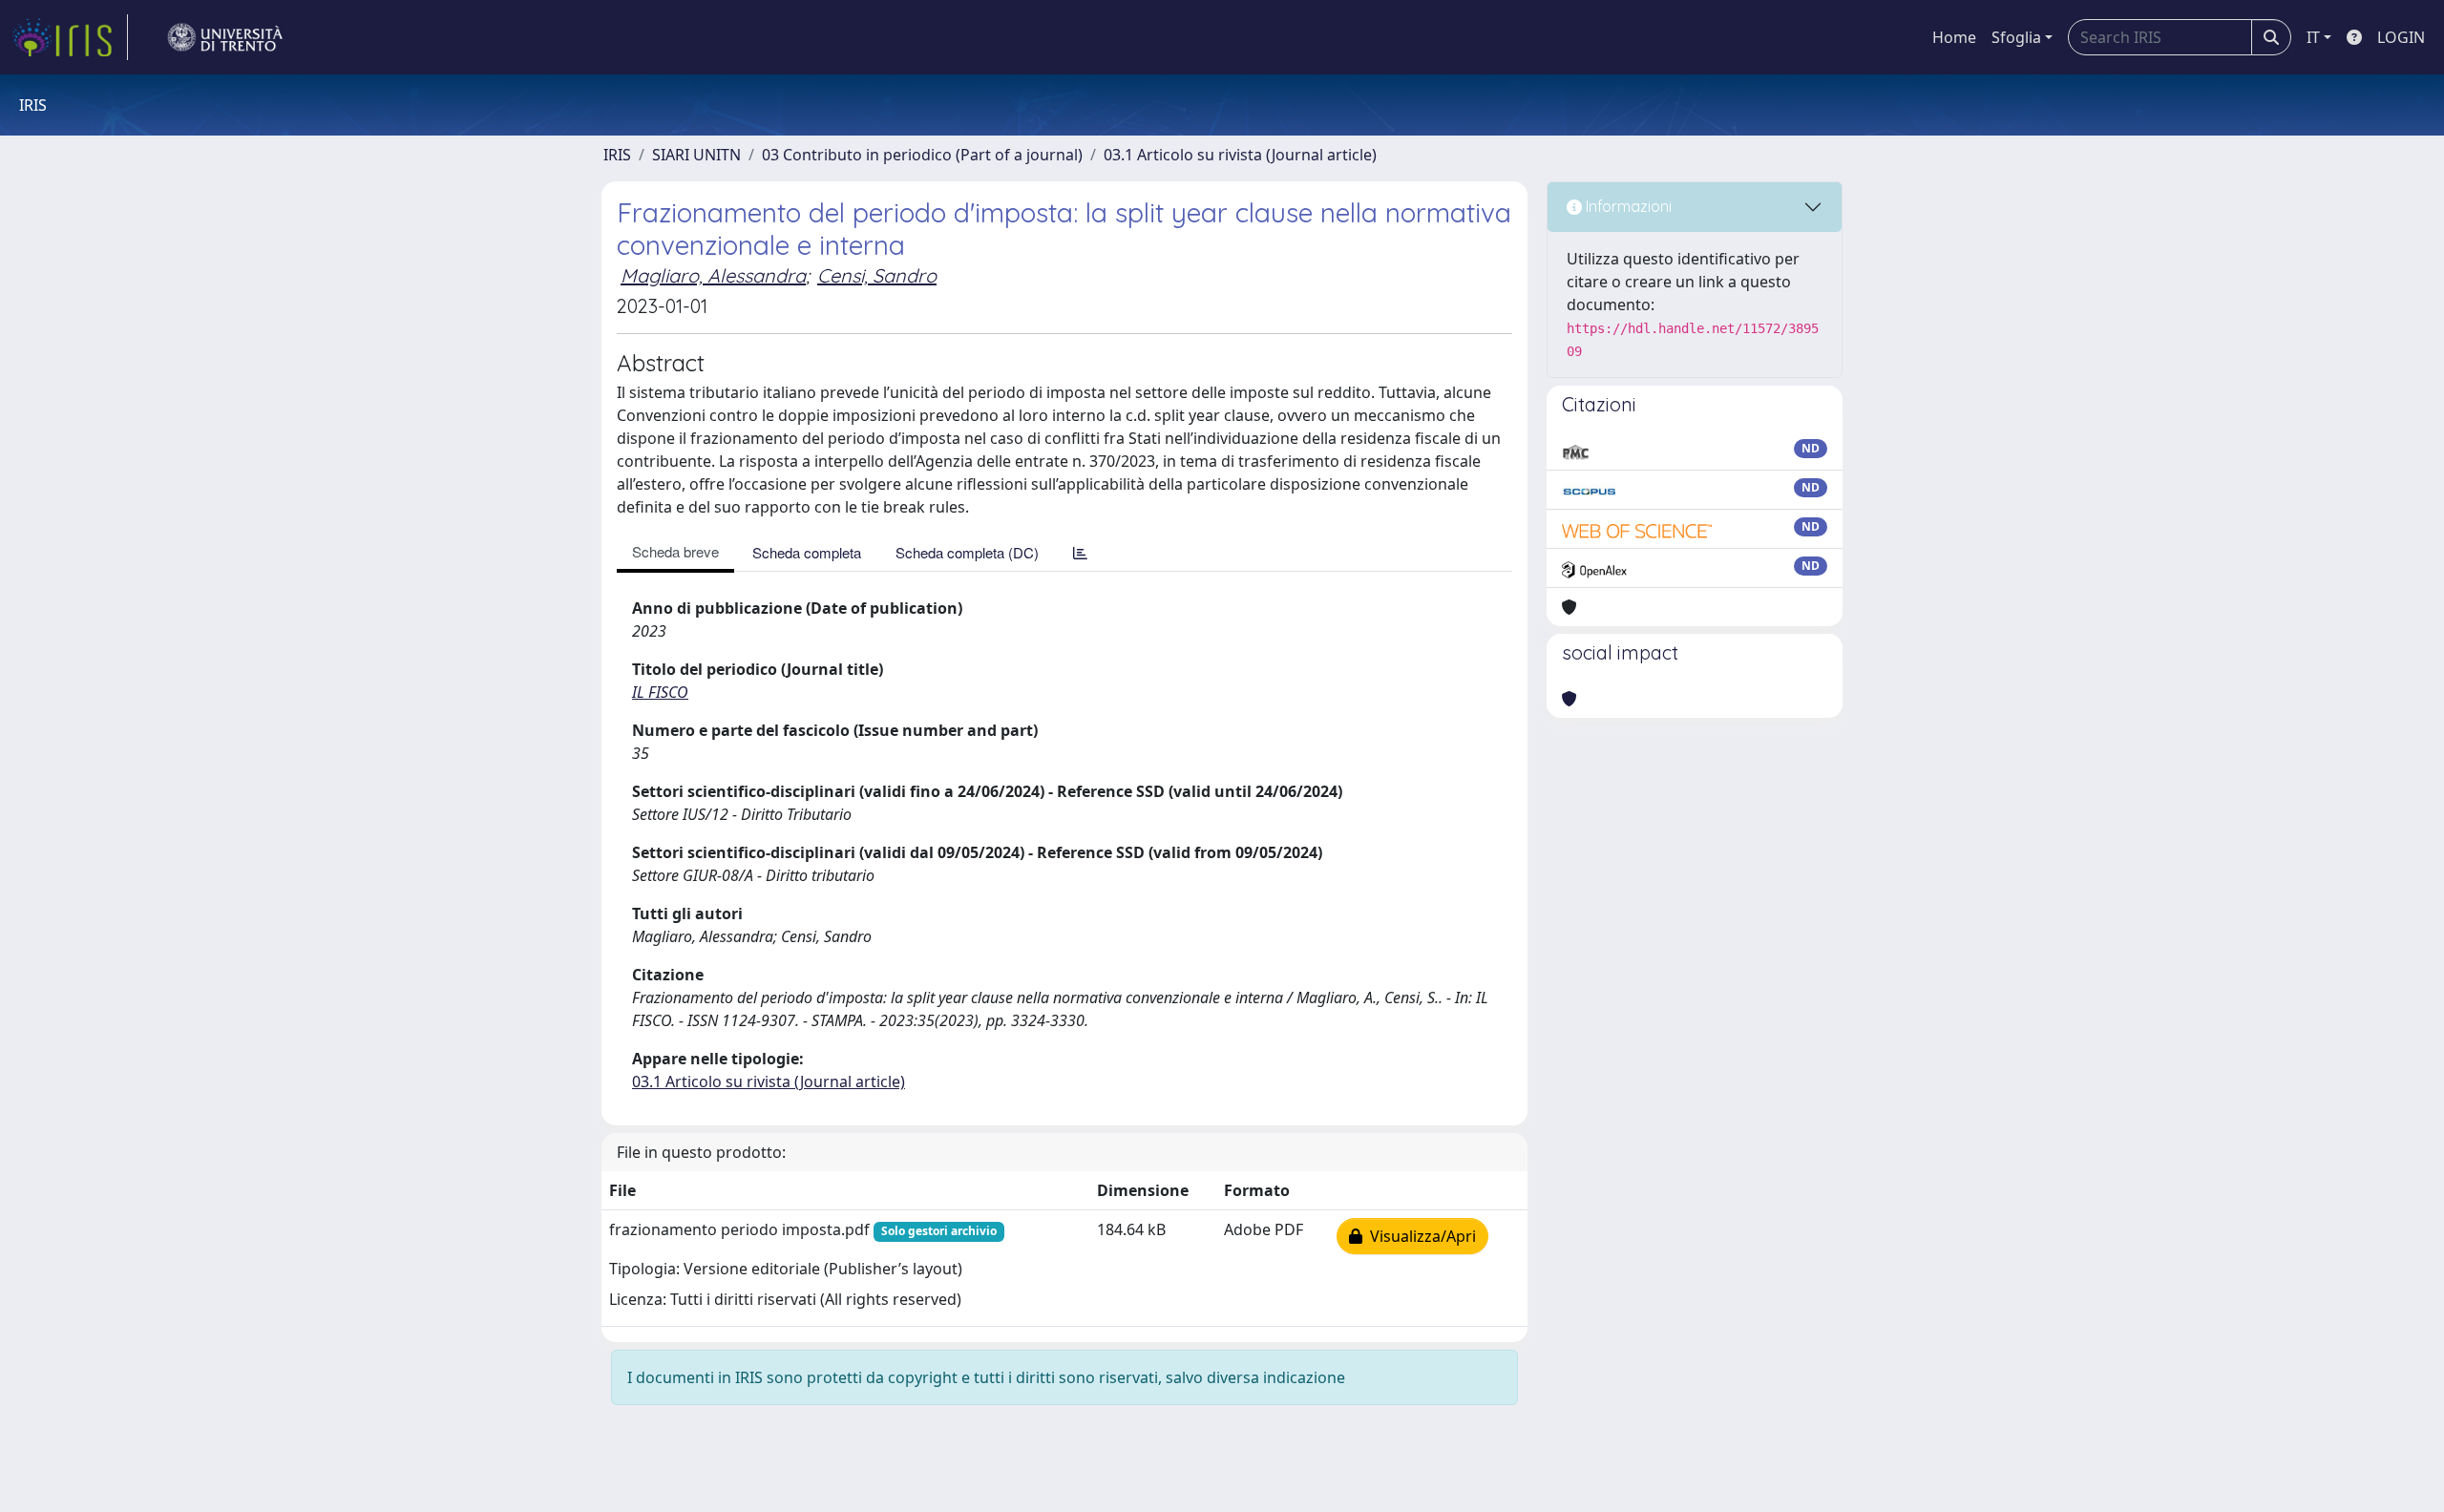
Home (1954, 37)
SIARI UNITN (696, 155)
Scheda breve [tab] (675, 551)
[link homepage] (70, 37)
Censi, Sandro (877, 275)
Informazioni (1627, 206)
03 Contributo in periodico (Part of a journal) (922, 155)
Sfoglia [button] (2016, 37)
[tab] (1080, 552)
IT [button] (2313, 37)
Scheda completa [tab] (807, 552)
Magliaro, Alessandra (713, 275)
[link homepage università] (225, 37)
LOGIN (2401, 37)
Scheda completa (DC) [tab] (967, 552)
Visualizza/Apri (1419, 1236)
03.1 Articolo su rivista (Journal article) (1240, 155)
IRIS (617, 155)
